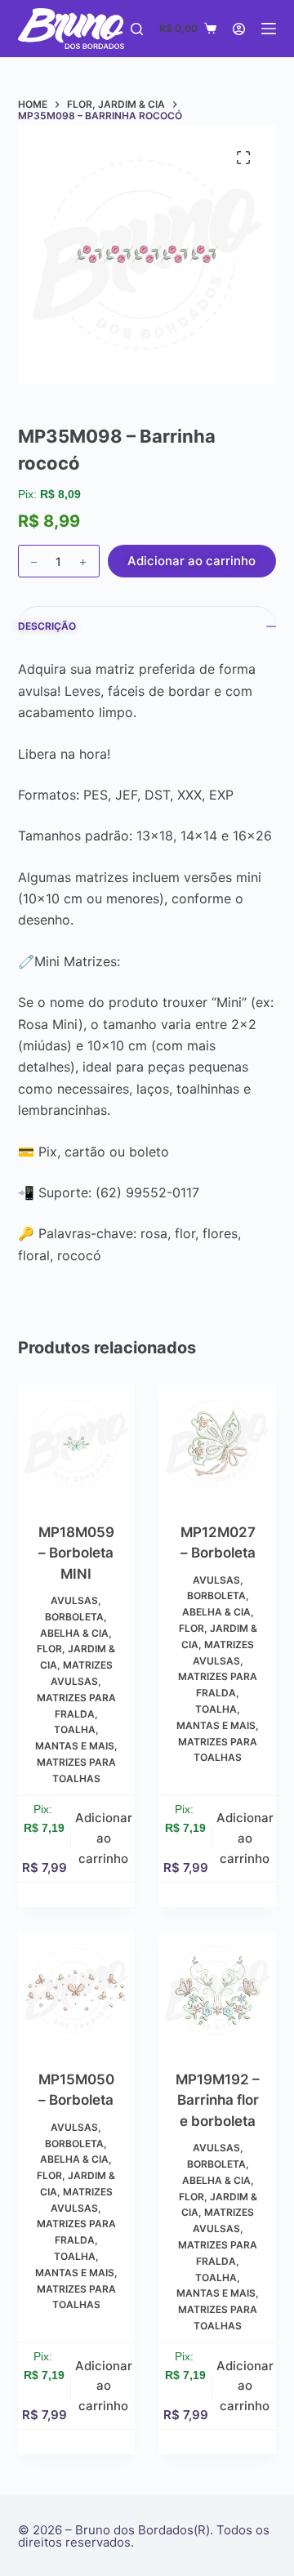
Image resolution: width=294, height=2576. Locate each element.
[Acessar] (239, 29)
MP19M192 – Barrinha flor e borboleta (218, 2100)
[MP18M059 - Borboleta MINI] (76, 1443)
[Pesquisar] (137, 29)
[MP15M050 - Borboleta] (76, 1990)
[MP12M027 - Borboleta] (218, 1443)
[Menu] (269, 29)
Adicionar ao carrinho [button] (104, 1838)
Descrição (47, 626)
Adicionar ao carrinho (192, 561)
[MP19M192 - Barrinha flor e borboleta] (218, 1990)
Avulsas (74, 1600)
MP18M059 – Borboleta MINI (76, 1553)
